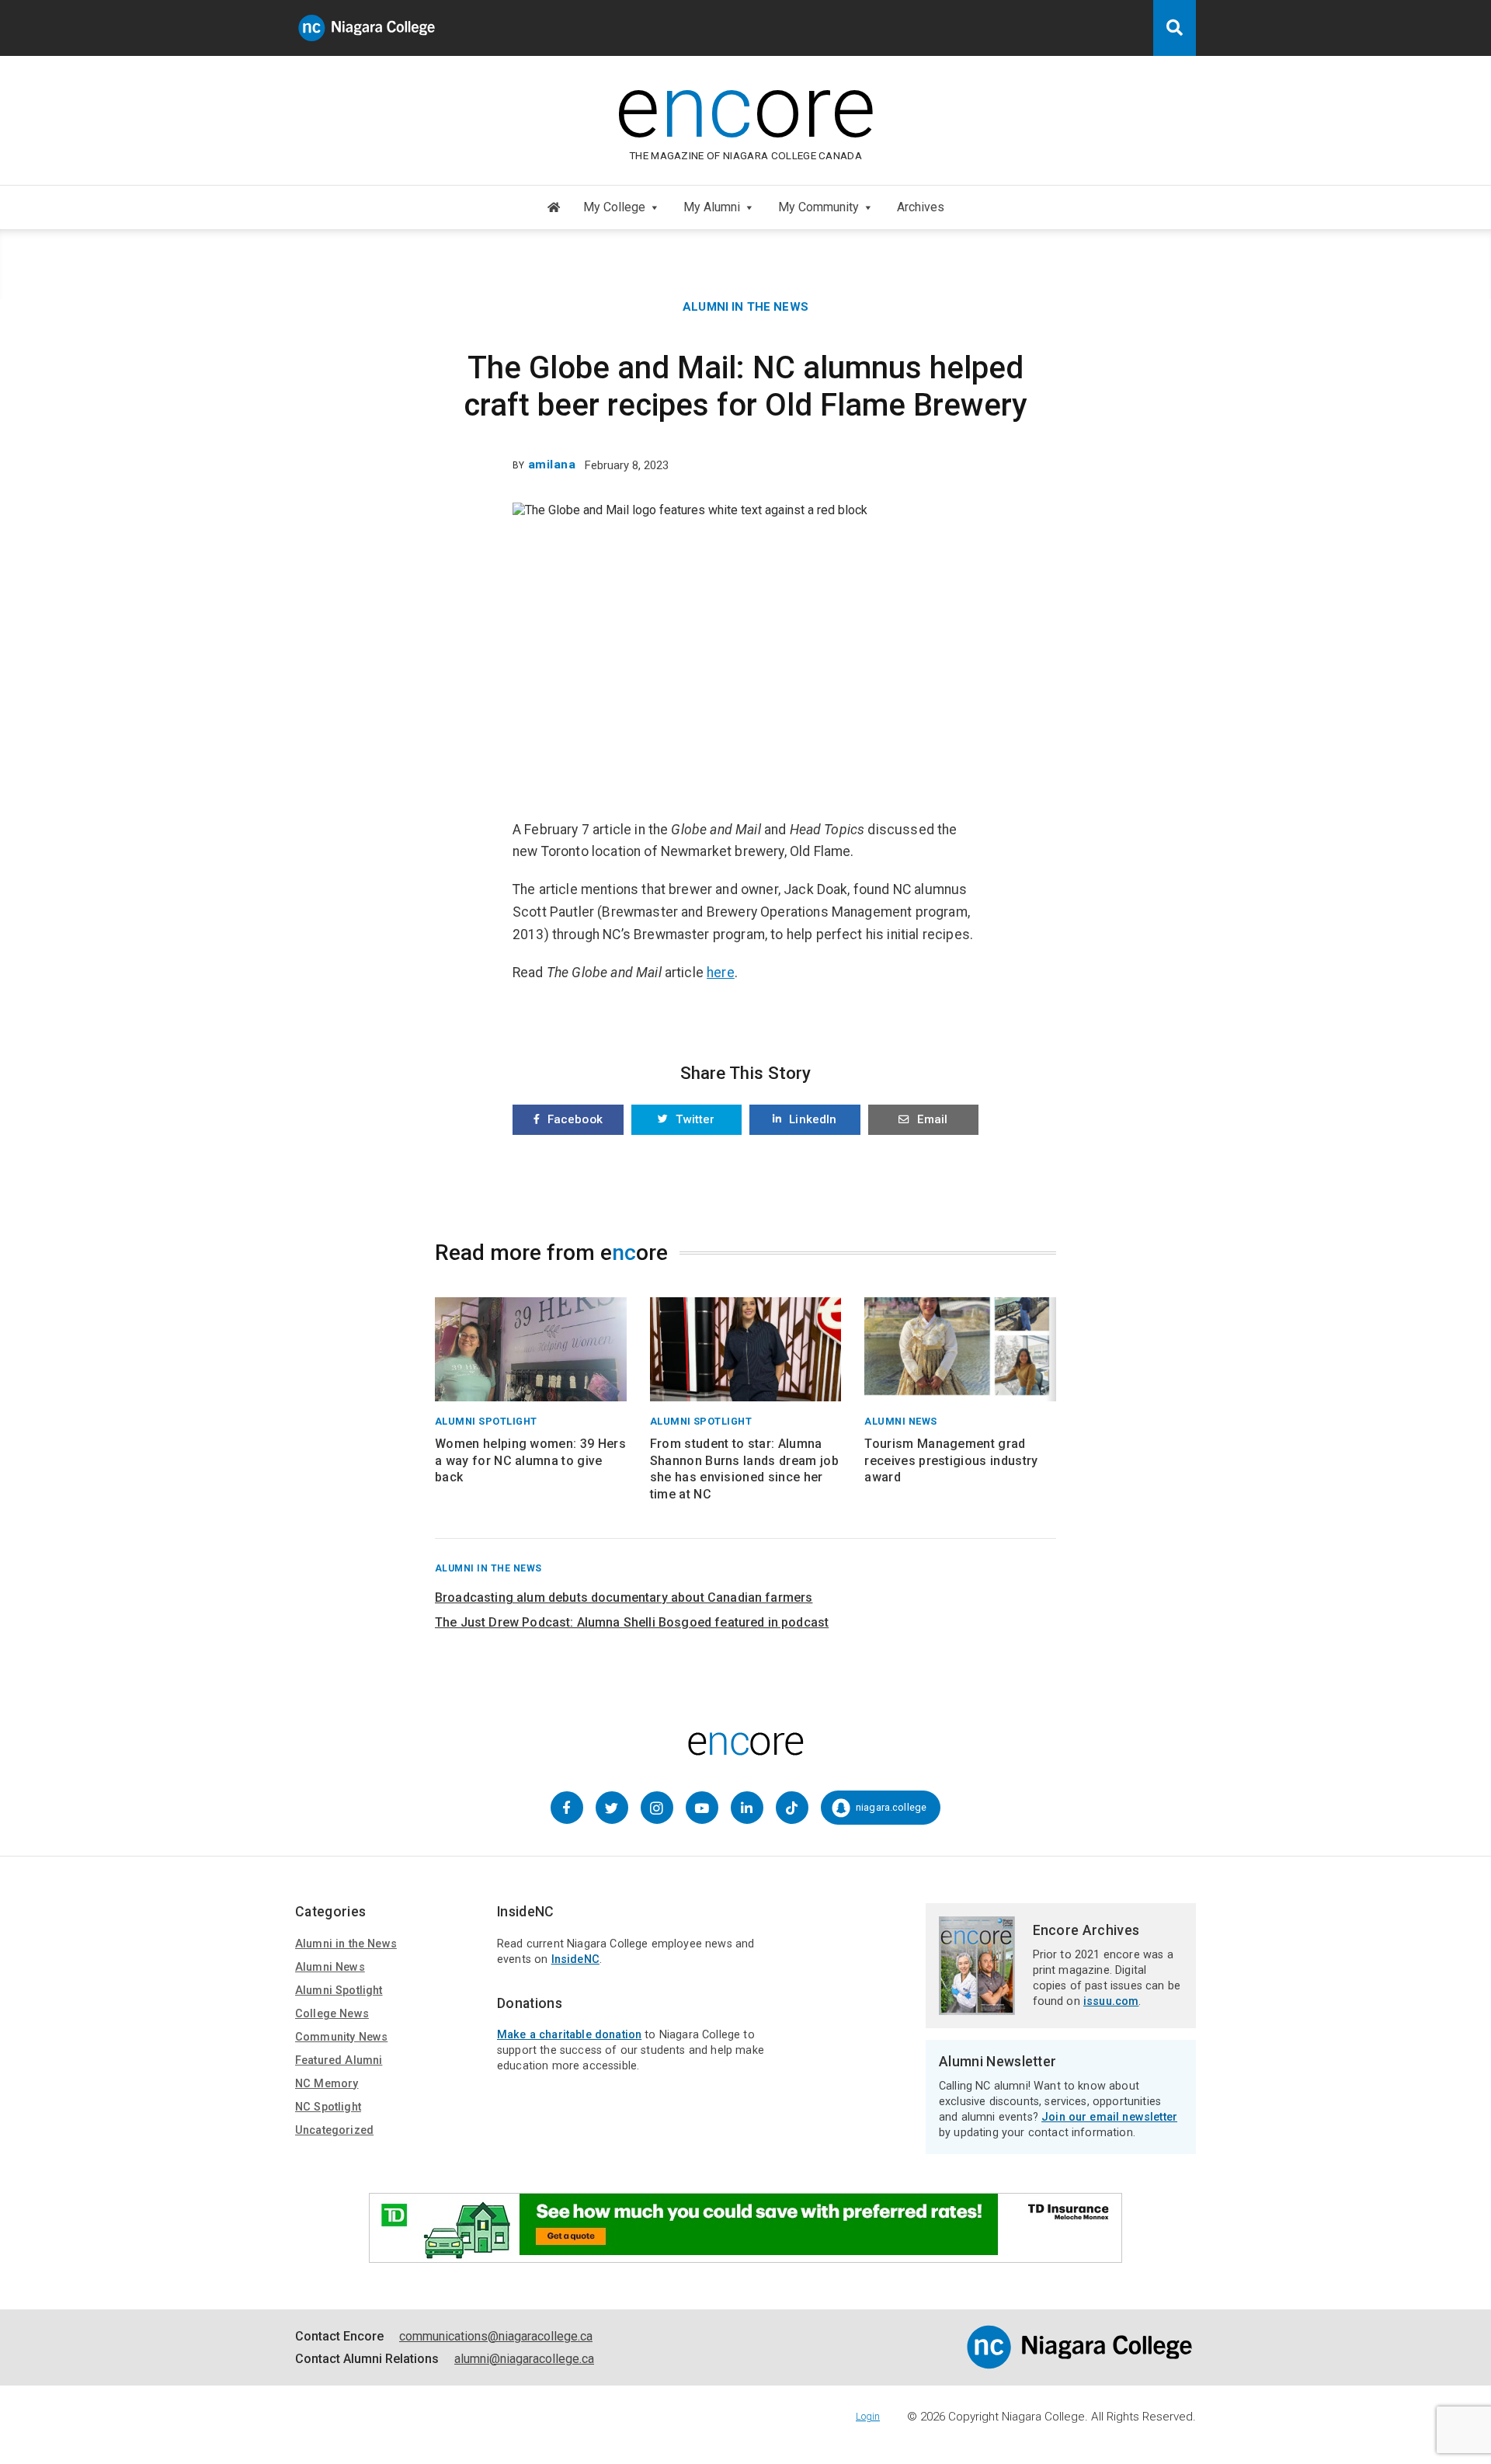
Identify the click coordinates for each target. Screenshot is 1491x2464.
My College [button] (614, 207)
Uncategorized (334, 2130)
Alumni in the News (745, 307)
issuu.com (1111, 2001)
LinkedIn (813, 1119)
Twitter (695, 1119)
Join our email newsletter (1109, 2117)
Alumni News (330, 1967)
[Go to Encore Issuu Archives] (977, 2008)
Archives (921, 207)
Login (868, 2416)
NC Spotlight (328, 2107)
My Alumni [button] (712, 207)
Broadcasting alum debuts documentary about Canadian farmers (624, 1597)
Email (932, 1119)
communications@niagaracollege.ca (496, 2336)
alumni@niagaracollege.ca (524, 2359)
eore (745, 107)
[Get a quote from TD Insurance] (745, 2255)
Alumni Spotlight (339, 1991)
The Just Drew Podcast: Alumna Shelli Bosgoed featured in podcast (632, 1622)
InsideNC (575, 1959)
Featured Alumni (339, 2060)
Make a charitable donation (569, 2035)
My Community (818, 207)
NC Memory (327, 2084)
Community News (341, 2037)
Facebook (575, 1119)
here (721, 973)
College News (332, 2014)
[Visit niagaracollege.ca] (1079, 2365)
